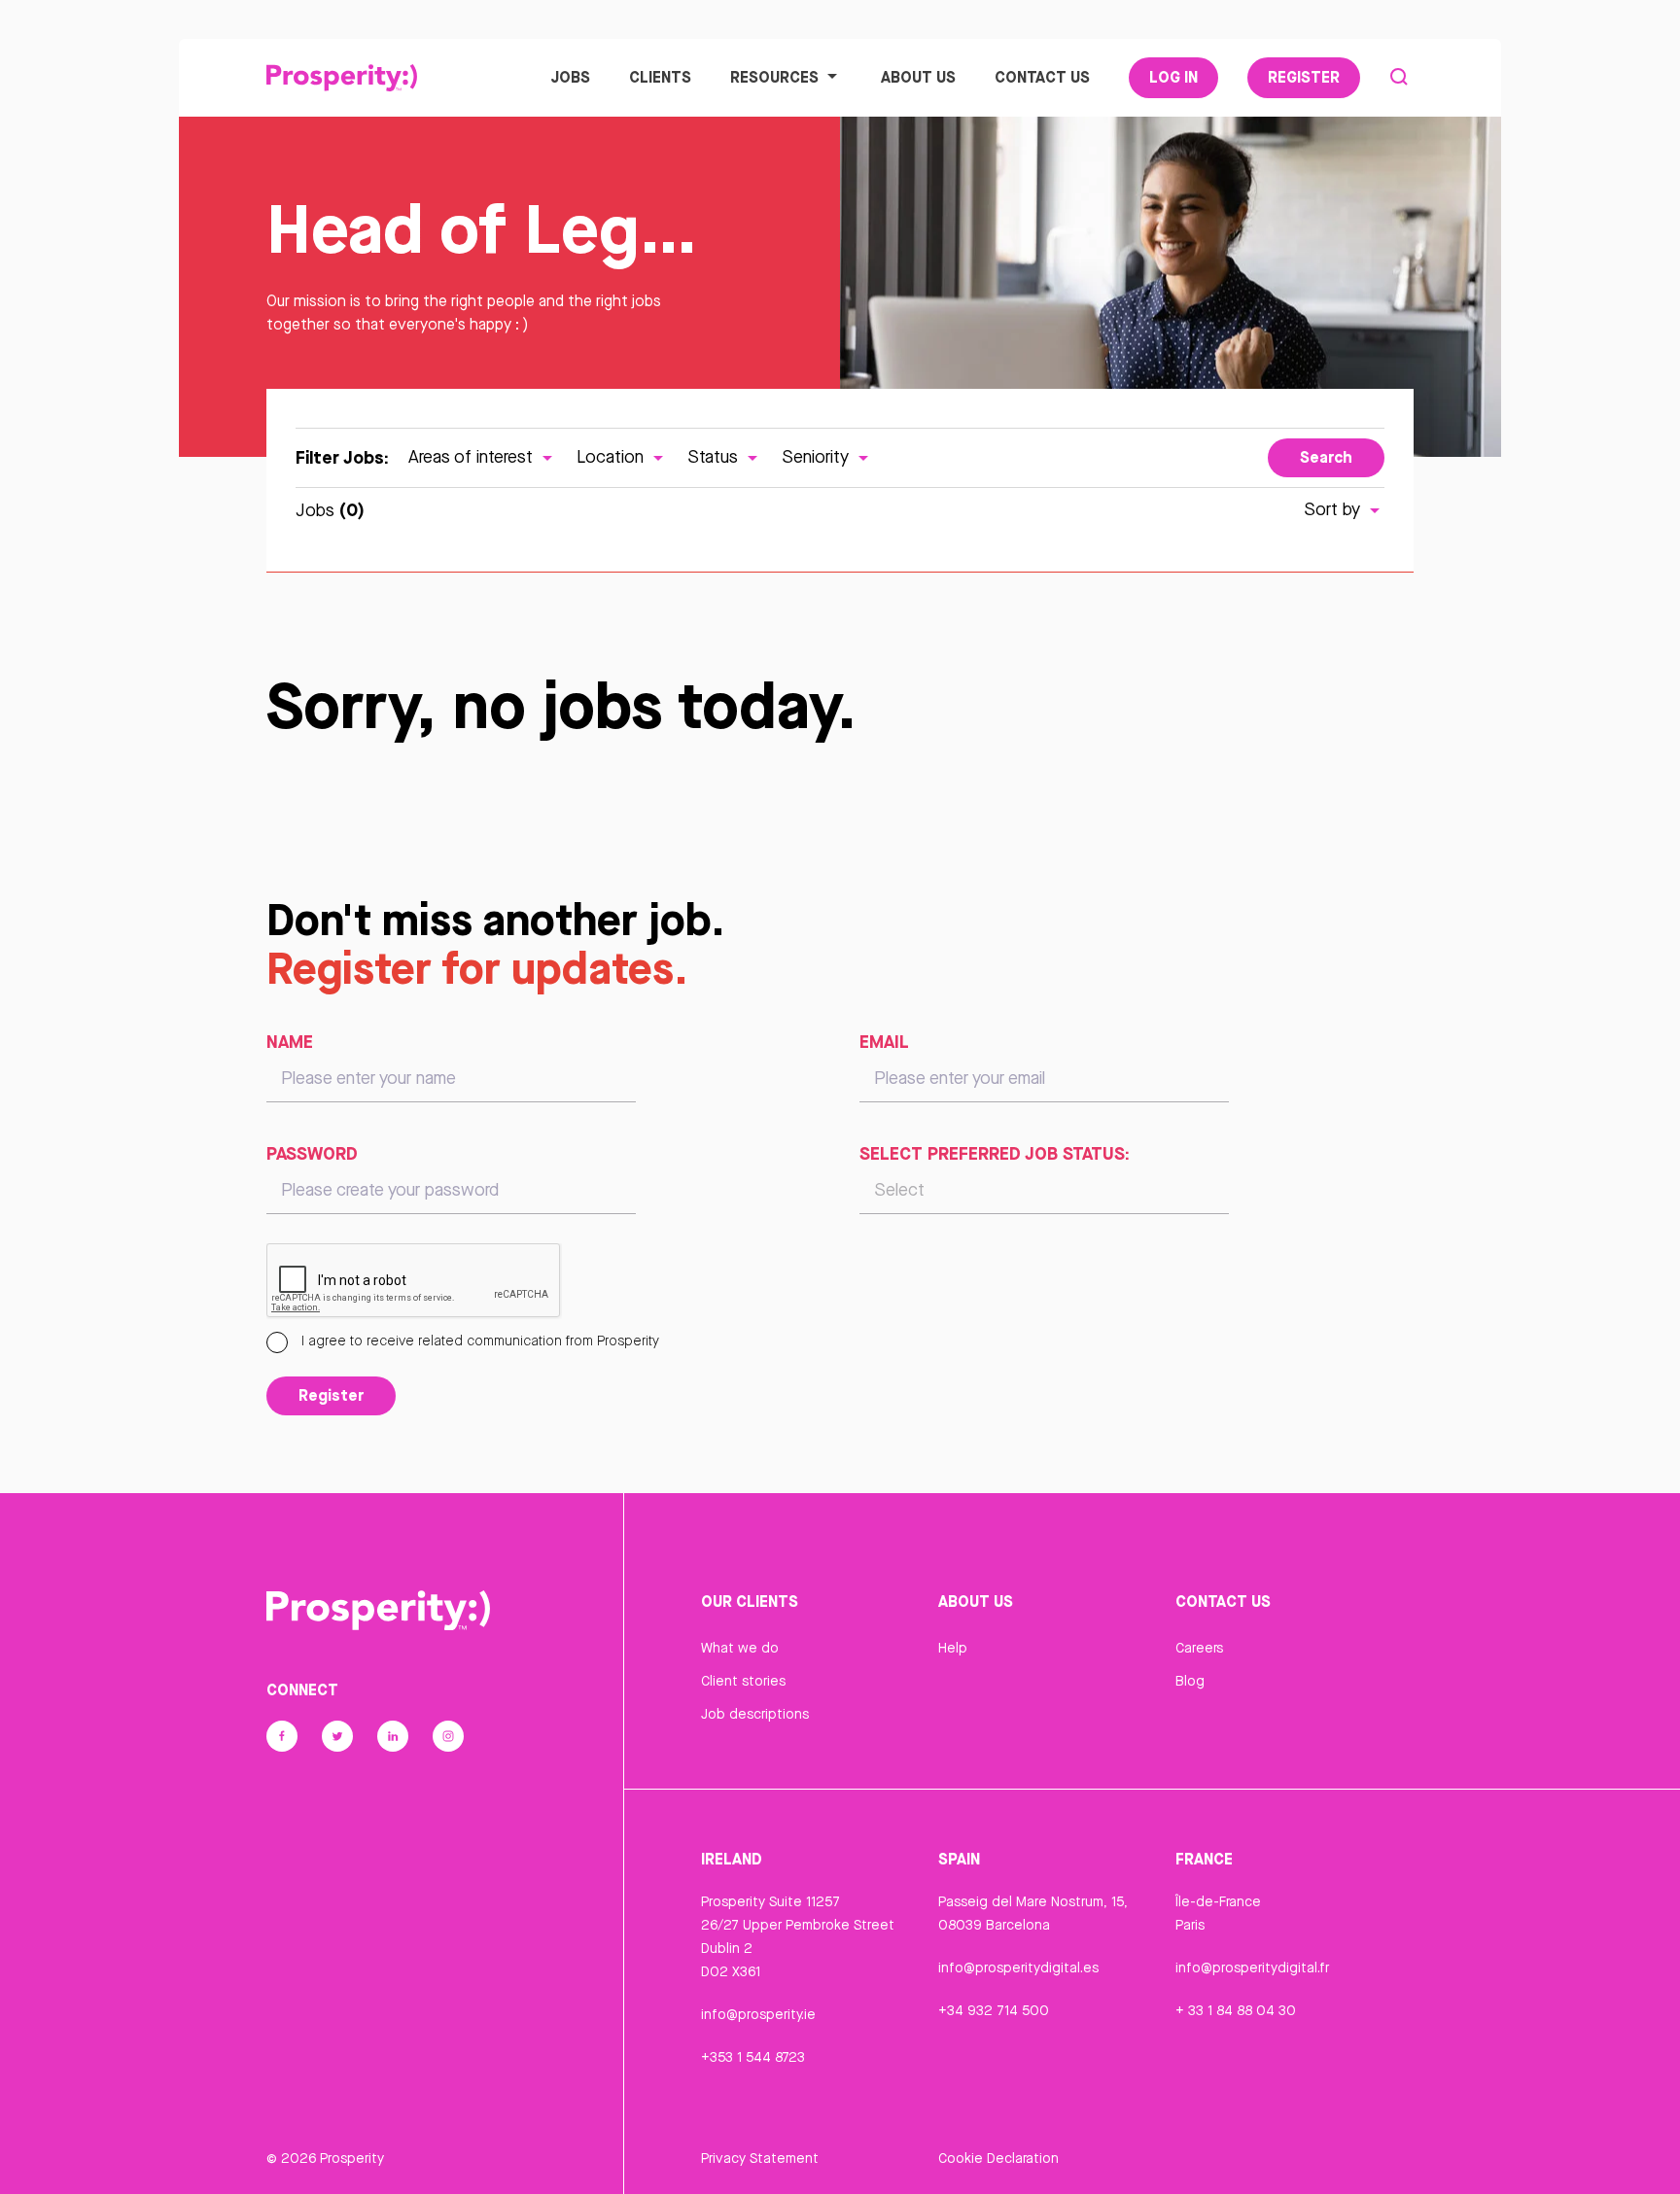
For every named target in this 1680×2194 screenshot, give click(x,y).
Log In (1173, 77)
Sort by (1334, 509)
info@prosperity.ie (758, 2014)
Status (715, 456)
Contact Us (1042, 77)
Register (1304, 77)
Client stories (743, 1681)
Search (1326, 457)
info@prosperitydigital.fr (1252, 1968)
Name (290, 1041)
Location (612, 456)
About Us (918, 77)
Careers (1199, 1648)
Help (953, 1648)
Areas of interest (473, 456)
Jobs (570, 77)
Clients (660, 77)
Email (884, 1041)
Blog (1190, 1681)
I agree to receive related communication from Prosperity (478, 1341)
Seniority (818, 456)
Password (312, 1153)
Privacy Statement (760, 2158)
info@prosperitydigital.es (1018, 1968)
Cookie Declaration (998, 2158)
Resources (774, 77)
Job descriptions (755, 1714)
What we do (740, 1648)
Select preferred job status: (995, 1153)
